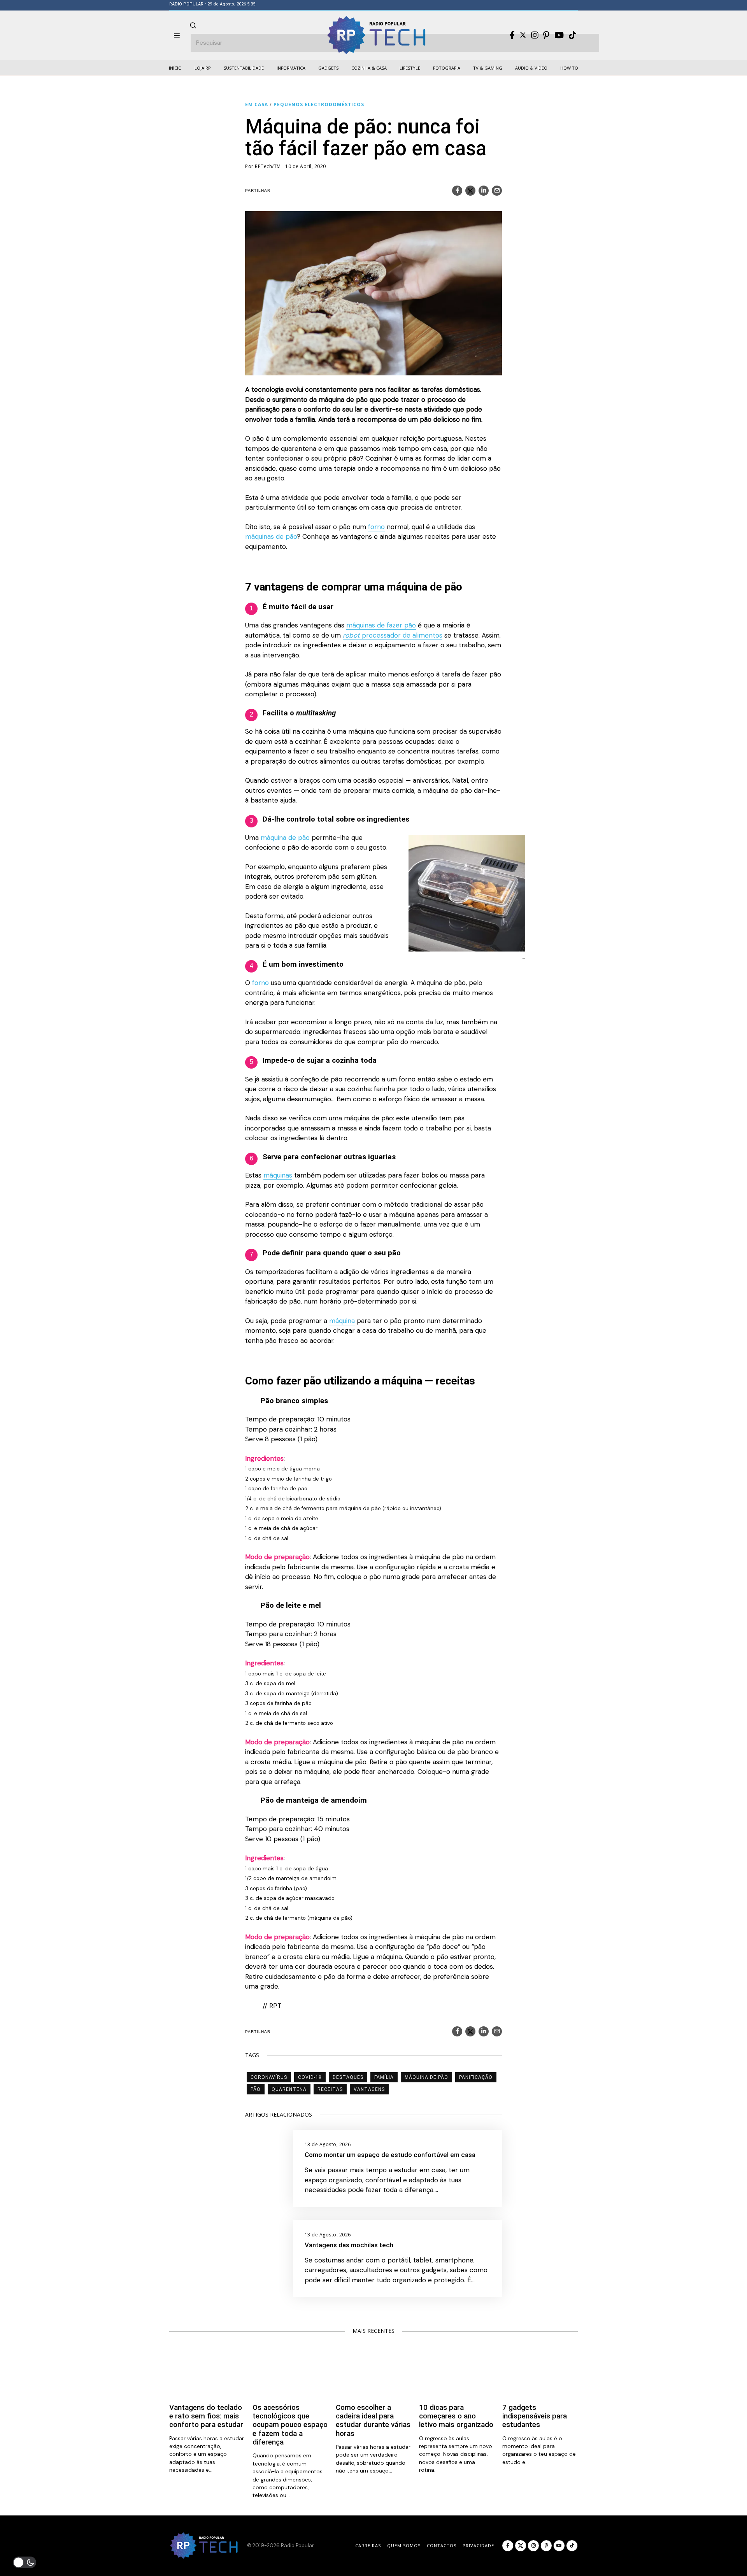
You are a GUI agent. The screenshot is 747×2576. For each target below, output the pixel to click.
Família (384, 2077)
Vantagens (369, 2089)
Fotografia (447, 68)
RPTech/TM (268, 166)
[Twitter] (523, 35)
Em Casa (257, 104)
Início (175, 68)
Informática (291, 68)
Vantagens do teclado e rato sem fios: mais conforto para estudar (206, 2416)
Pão (256, 2089)
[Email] (497, 191)
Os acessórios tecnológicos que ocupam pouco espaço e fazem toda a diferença (290, 2425)
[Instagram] (535, 35)
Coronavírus (269, 2077)
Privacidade (478, 2545)
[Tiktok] (572, 35)
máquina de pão (285, 838)
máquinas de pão (271, 536)
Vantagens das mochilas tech (349, 2245)
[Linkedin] (484, 191)
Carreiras (368, 2545)
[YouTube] (559, 35)
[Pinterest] (546, 35)
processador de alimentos (393, 635)
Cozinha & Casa (369, 68)
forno (376, 527)
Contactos (442, 2545)
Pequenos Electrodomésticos (319, 104)
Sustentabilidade (244, 68)
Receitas (330, 2089)
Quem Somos (404, 2545)
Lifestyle (410, 68)
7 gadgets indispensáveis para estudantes (535, 2416)
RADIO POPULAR (186, 4)
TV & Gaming (488, 68)
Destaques (348, 2077)
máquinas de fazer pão (381, 625)
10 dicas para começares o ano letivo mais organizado (456, 2416)
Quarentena (289, 2089)
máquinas (278, 1175)
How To (569, 68)
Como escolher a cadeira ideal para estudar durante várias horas (373, 2421)
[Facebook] (512, 35)
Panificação (476, 2077)
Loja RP (203, 68)
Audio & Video (531, 68)
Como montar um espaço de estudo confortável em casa (390, 2155)
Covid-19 (310, 2077)
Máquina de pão (426, 2077)
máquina (342, 1321)
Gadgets (328, 68)
